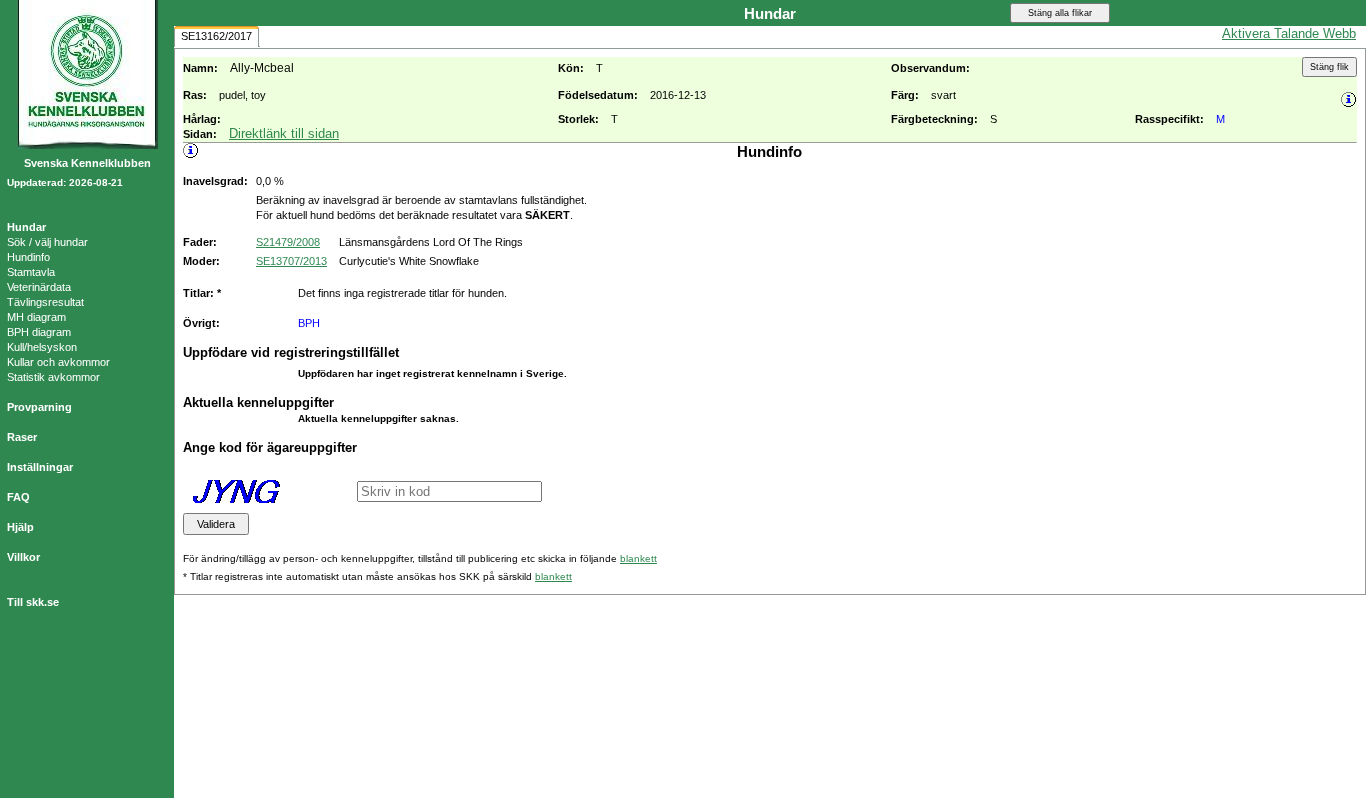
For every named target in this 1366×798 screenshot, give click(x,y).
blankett (638, 558)
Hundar (26, 227)
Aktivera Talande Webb (1289, 33)
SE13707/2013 (291, 261)
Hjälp (20, 527)
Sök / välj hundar (47, 242)
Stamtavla (31, 272)
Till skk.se (33, 602)
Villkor (23, 557)
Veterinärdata (39, 287)
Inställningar (40, 467)
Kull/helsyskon (42, 347)
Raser (22, 437)
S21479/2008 (288, 242)
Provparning (39, 407)
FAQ (18, 497)
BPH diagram (39, 332)
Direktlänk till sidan (284, 133)
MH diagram (36, 317)
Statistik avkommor (53, 377)
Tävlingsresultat (45, 302)
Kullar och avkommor (58, 362)
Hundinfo (28, 257)
